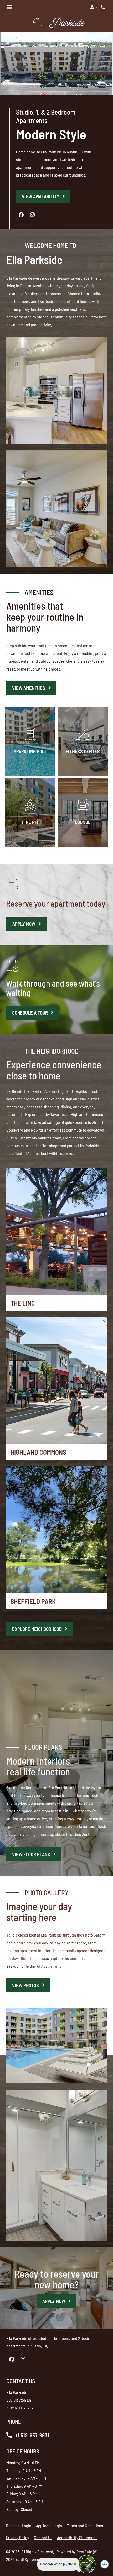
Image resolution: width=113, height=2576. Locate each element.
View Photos (26, 1985)
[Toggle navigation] (9, 7)
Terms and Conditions (85, 2525)
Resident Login (19, 2525)
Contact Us (43, 2537)
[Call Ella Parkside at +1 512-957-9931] (104, 7)
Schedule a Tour (36, 1012)
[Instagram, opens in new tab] (33, 215)
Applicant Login (49, 2525)
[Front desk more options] (105, 2564)
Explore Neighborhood (37, 1629)
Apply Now (24, 924)
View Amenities (29, 688)
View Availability (41, 196)
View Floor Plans (32, 1854)
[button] (94, 7)
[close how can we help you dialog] (75, 2564)
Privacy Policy (18, 2537)
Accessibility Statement (77, 2537)
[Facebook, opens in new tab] (21, 215)
